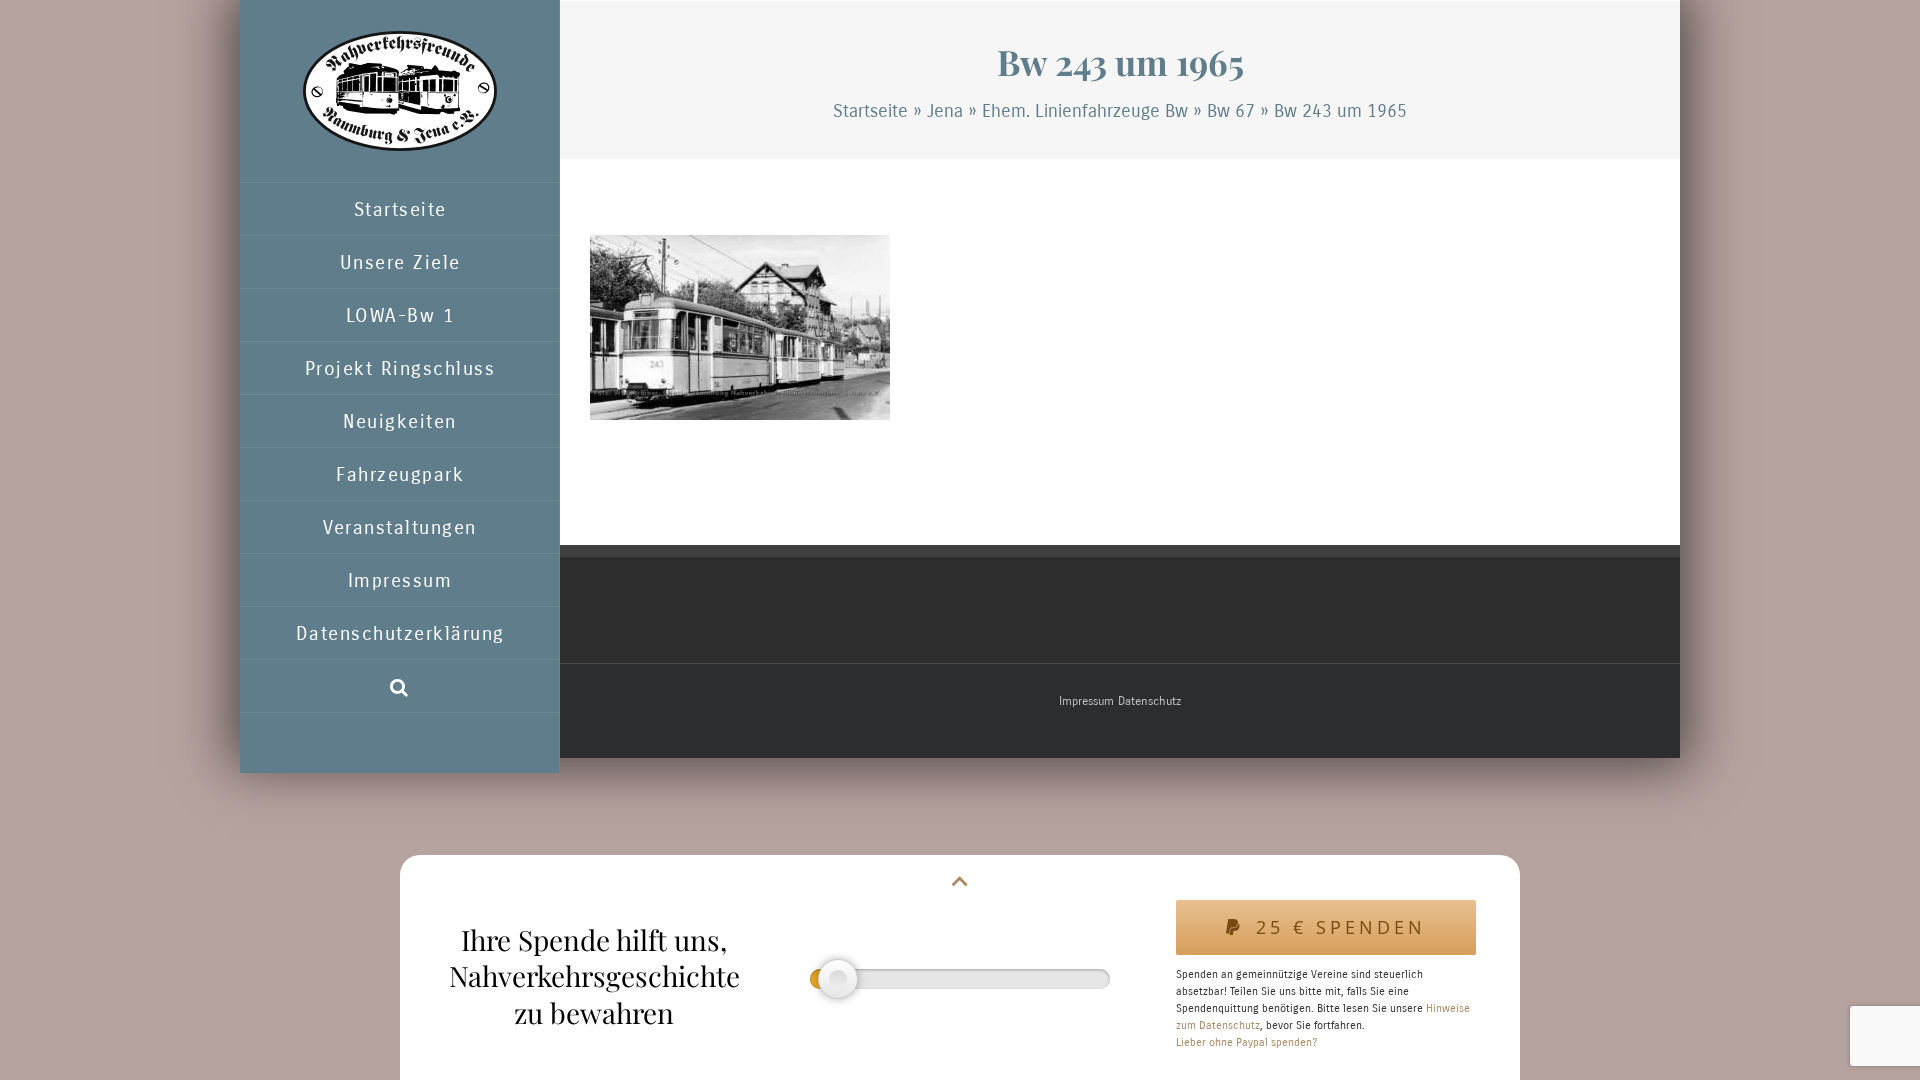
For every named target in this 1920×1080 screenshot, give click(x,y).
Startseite (870, 111)
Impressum (1086, 701)
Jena (945, 111)
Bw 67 (1231, 111)
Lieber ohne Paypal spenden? (1246, 1042)
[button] (400, 686)
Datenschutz (1149, 701)
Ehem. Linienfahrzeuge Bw (1085, 111)
